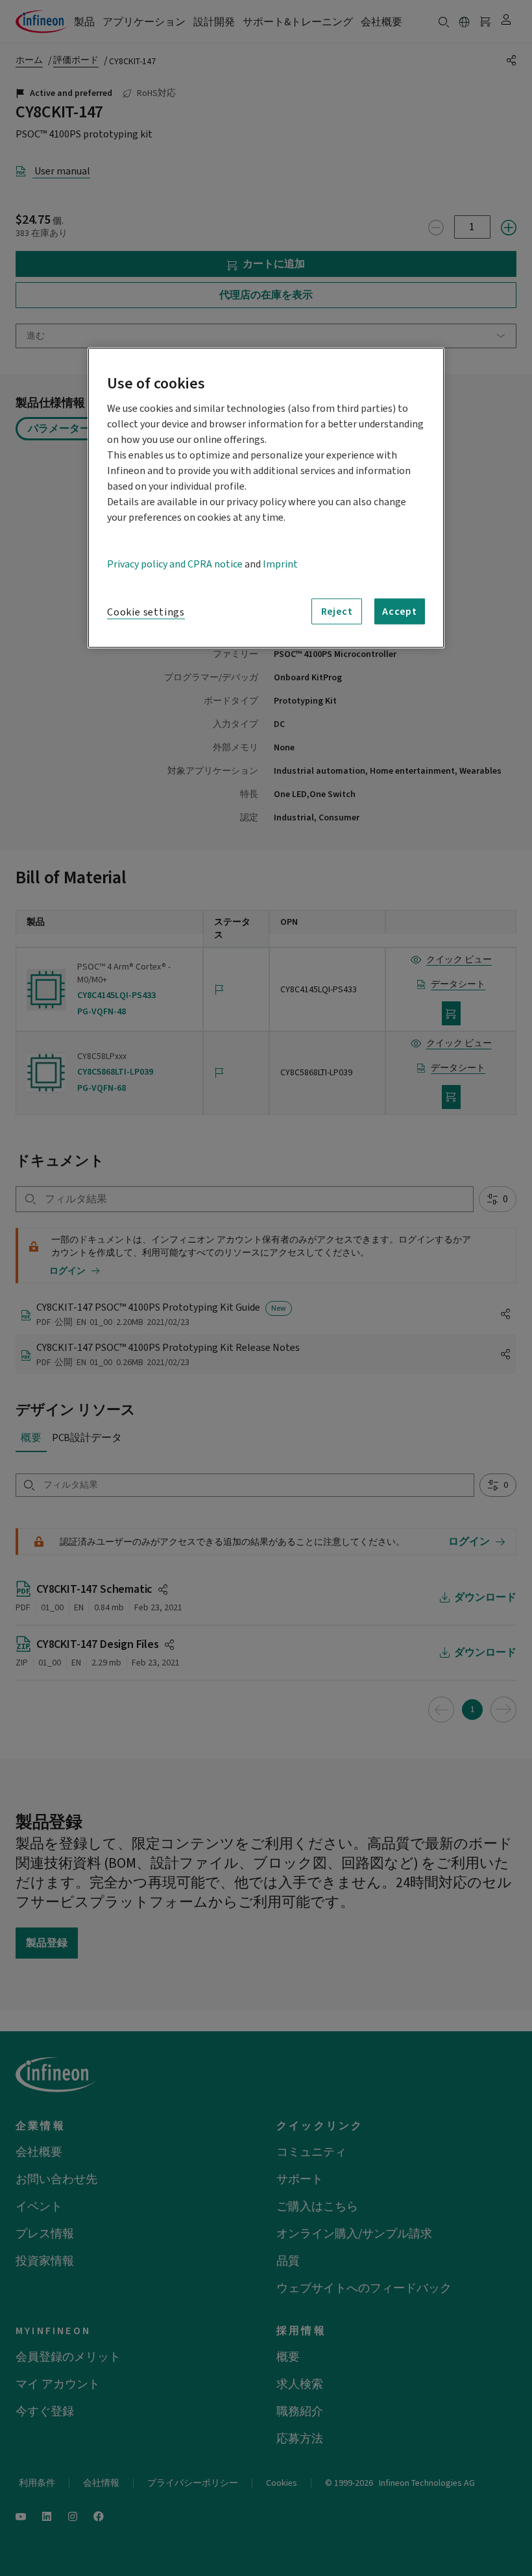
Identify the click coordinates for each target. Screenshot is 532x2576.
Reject (337, 611)
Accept (400, 611)
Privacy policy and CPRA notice (175, 564)
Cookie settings (146, 612)
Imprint (280, 564)
